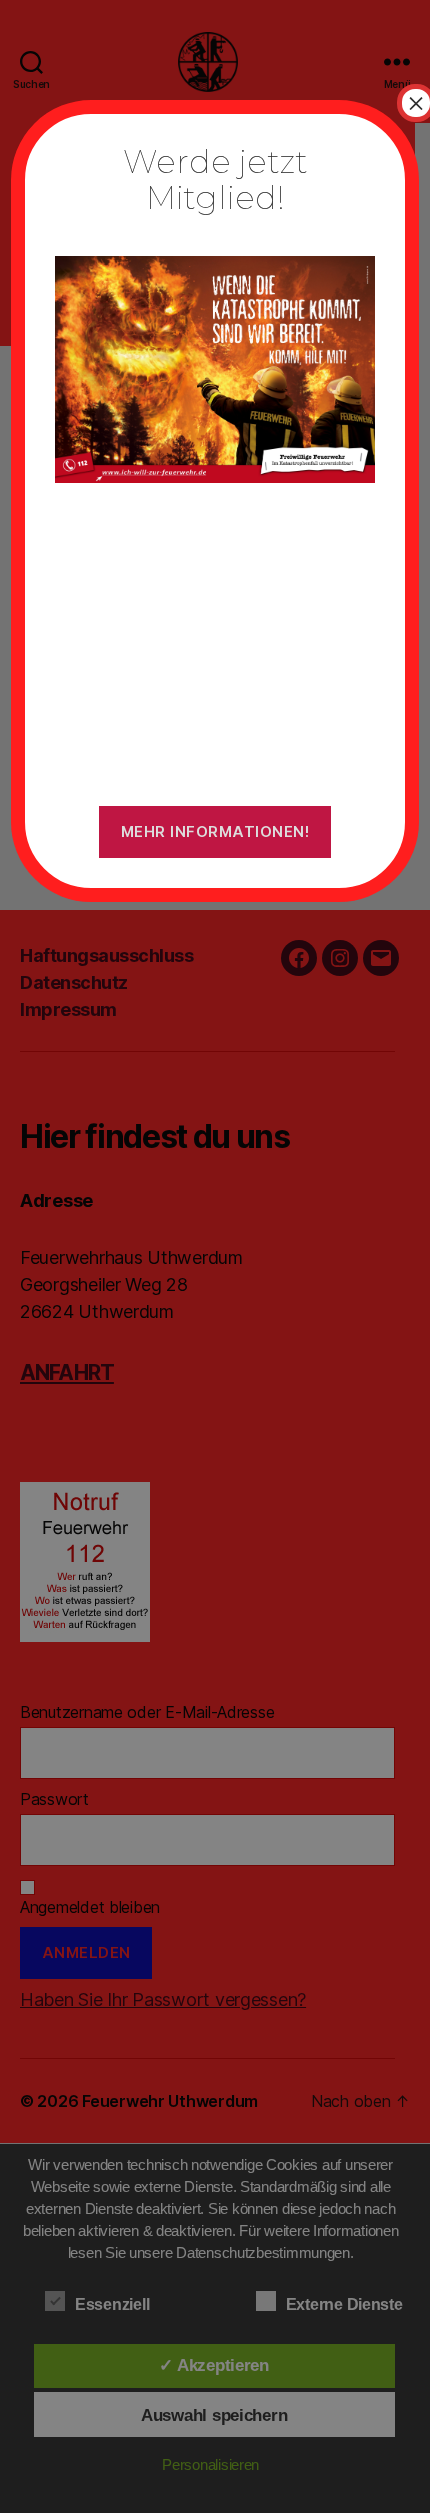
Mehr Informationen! (215, 831)
